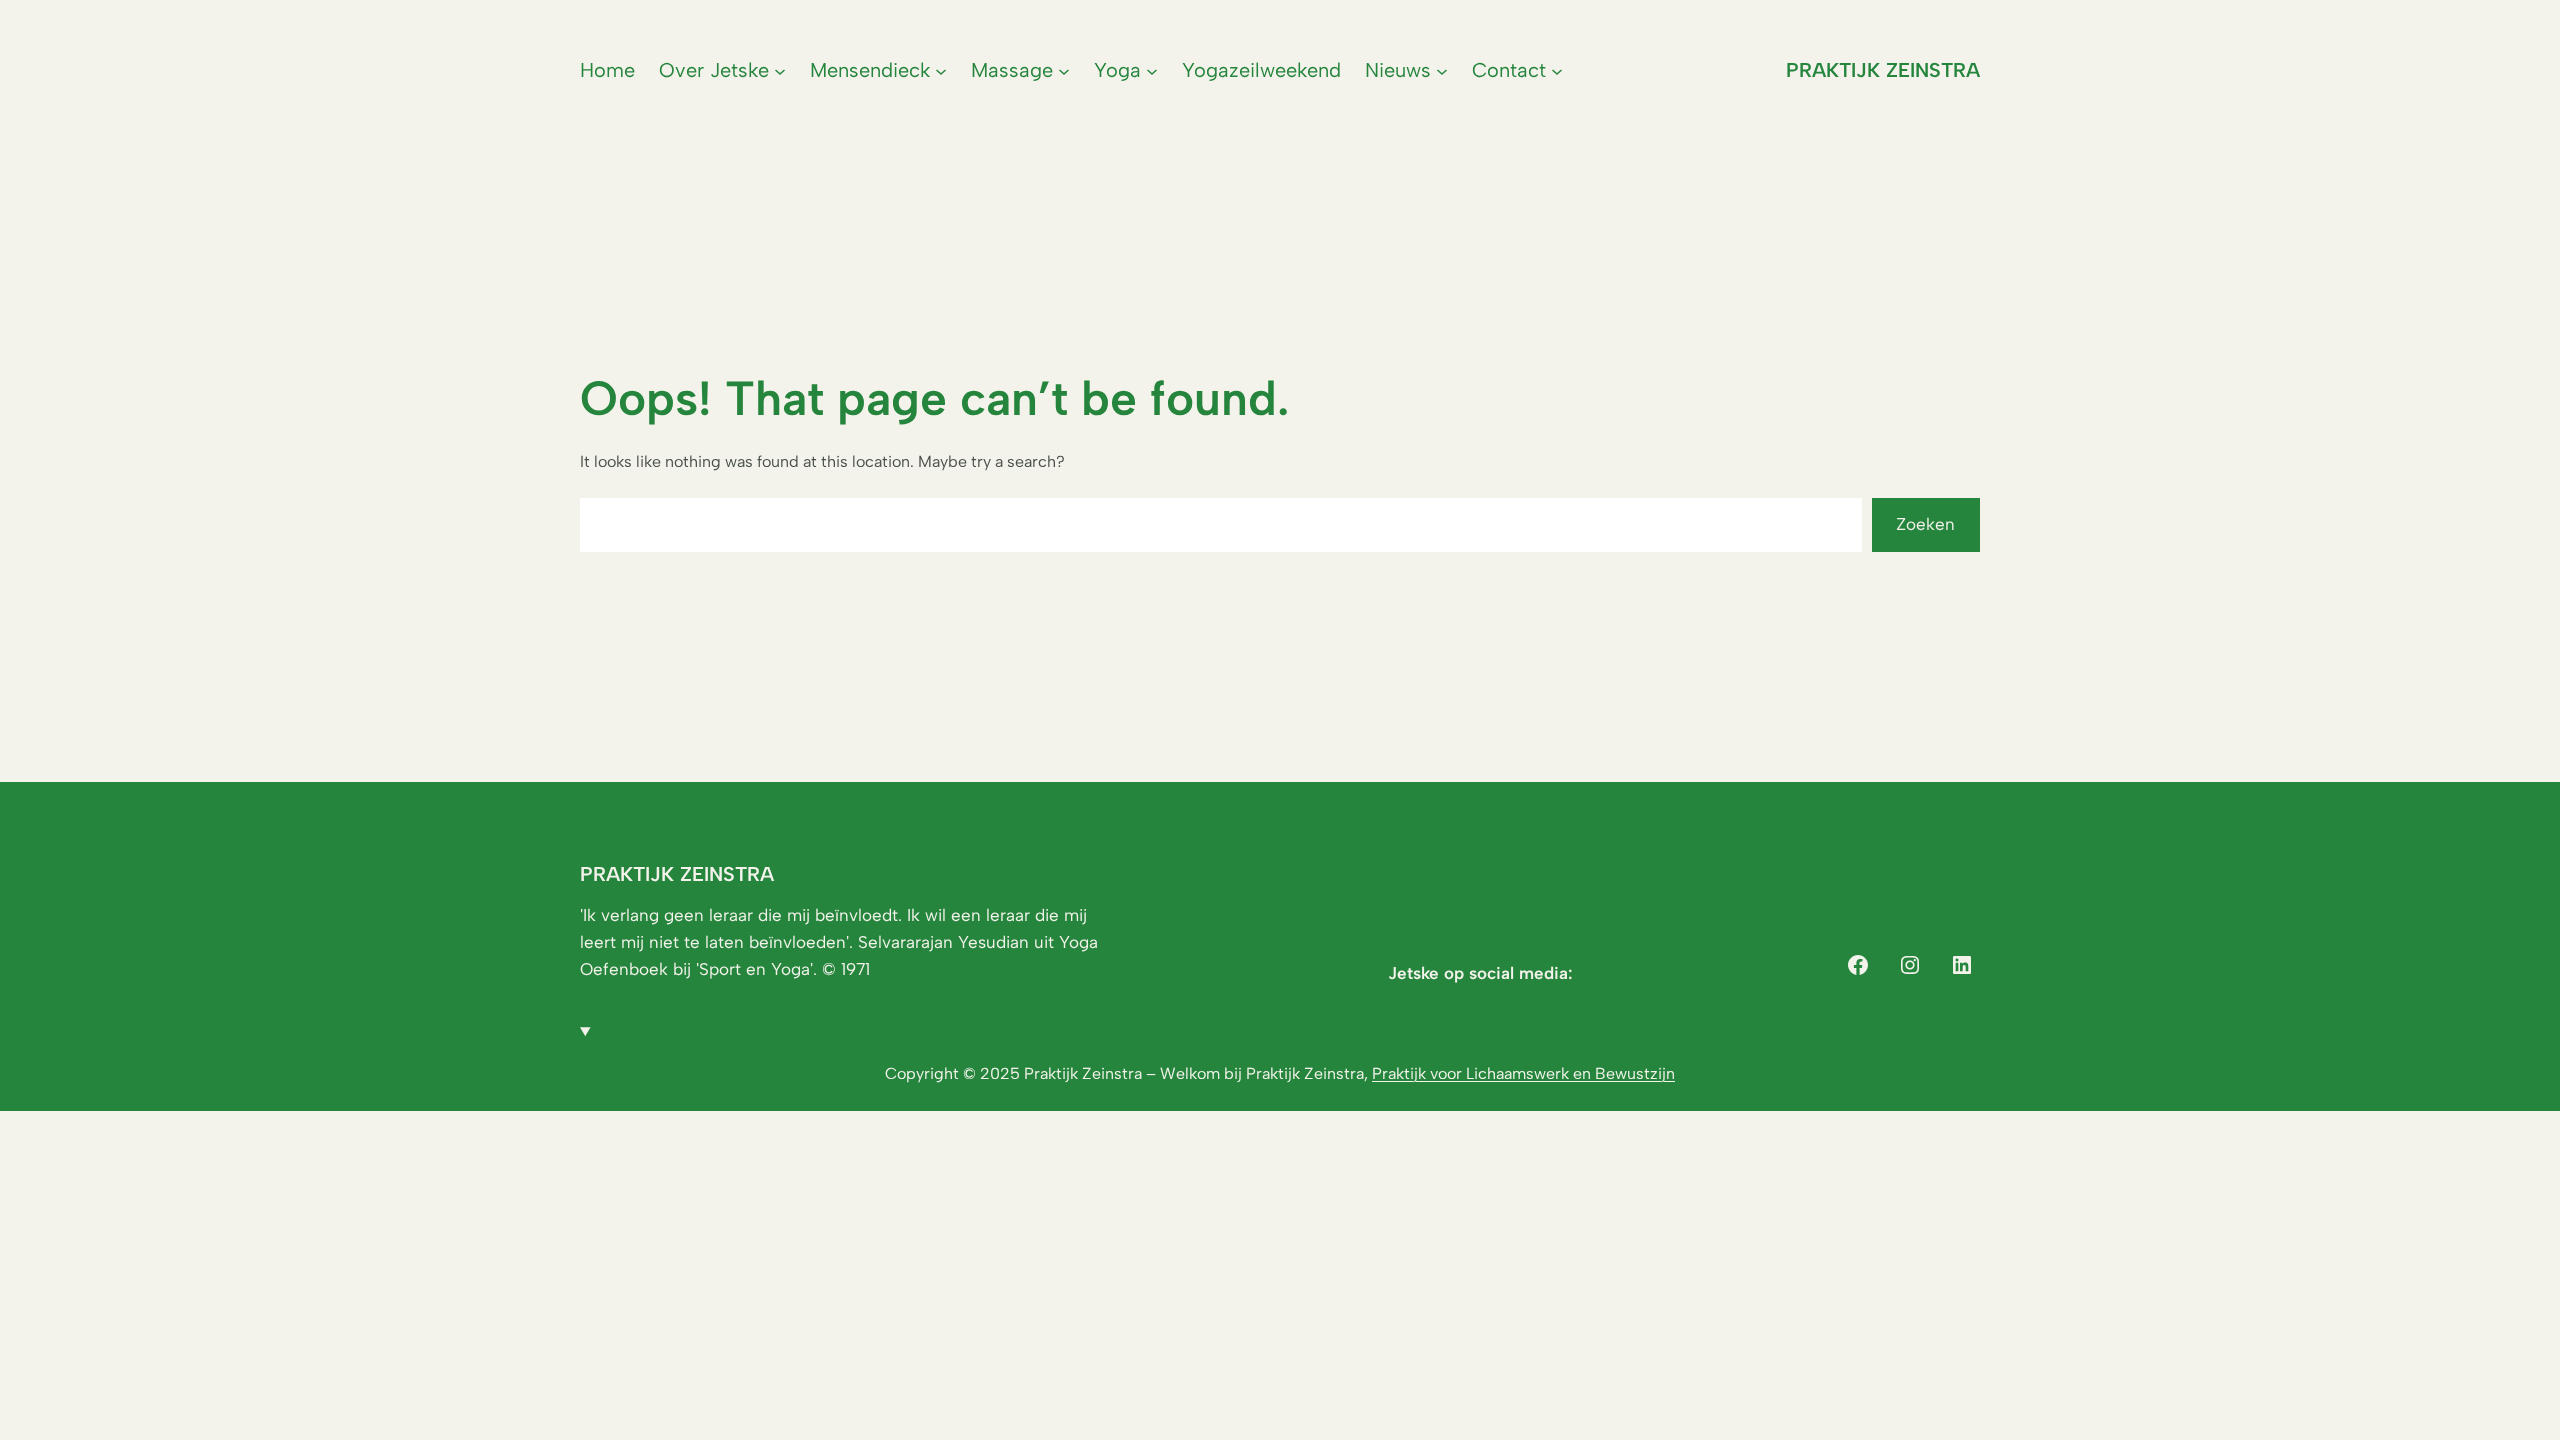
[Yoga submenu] (1152, 70)
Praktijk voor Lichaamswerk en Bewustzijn (1523, 1073)
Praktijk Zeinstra (1883, 70)
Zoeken (1925, 524)
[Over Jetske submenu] (780, 70)
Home (607, 70)
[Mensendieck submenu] (941, 70)
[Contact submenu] (1557, 70)
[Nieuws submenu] (1442, 70)
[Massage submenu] (1064, 70)
